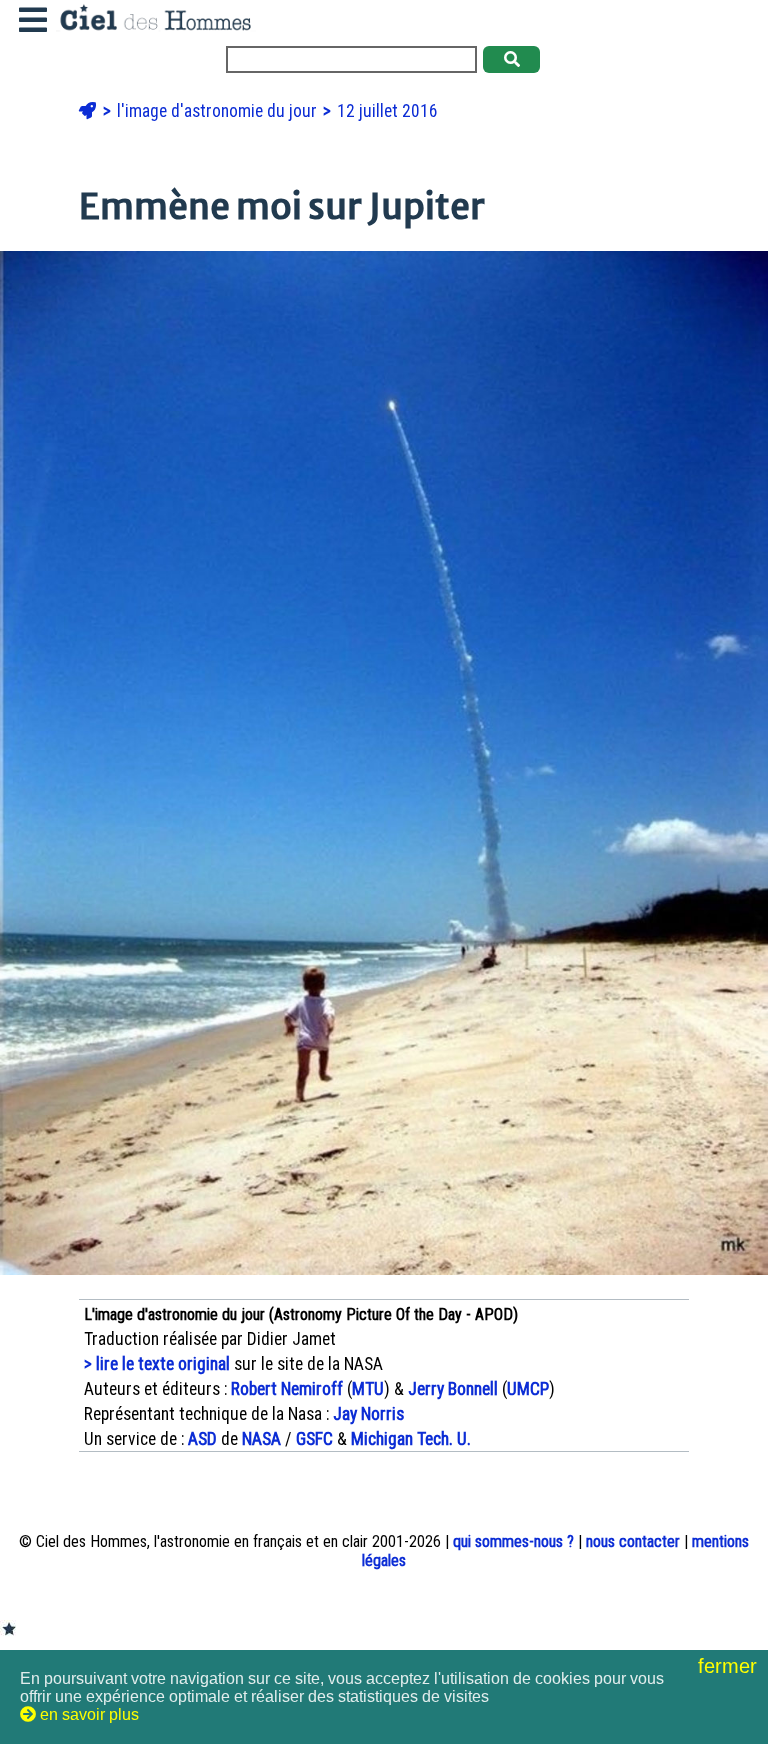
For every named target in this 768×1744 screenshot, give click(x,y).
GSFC (314, 1439)
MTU (368, 1389)
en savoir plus (87, 1714)
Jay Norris (368, 1414)
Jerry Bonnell (453, 1389)
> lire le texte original (157, 1364)
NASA (261, 1439)
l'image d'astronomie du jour (219, 111)
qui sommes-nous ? (513, 1541)
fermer (730, 1666)
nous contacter (633, 1541)
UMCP (528, 1389)
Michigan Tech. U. (411, 1439)
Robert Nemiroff (287, 1389)
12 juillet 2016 (387, 111)
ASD (202, 1439)
